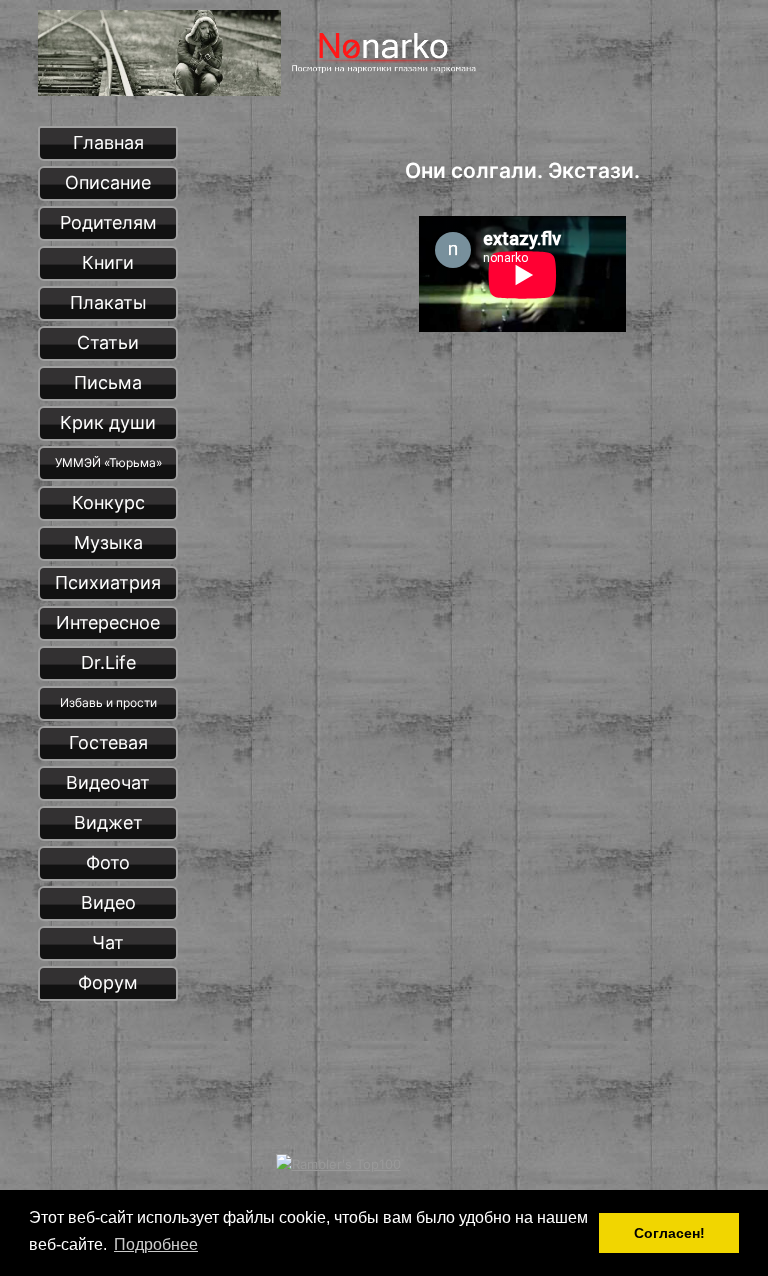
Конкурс (108, 502)
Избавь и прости (108, 702)
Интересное (108, 622)
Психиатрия (108, 582)
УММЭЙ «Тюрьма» (108, 462)
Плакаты (108, 302)
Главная (108, 142)
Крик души (108, 422)
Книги (108, 262)
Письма (108, 382)
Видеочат (108, 782)
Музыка (108, 542)
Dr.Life (108, 662)
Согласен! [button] (669, 1233)
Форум (108, 982)
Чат (108, 942)
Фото (108, 862)
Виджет (108, 822)
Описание (108, 182)
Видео (108, 902)
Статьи (108, 342)
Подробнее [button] (156, 1244)
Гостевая (108, 742)
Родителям (108, 222)
